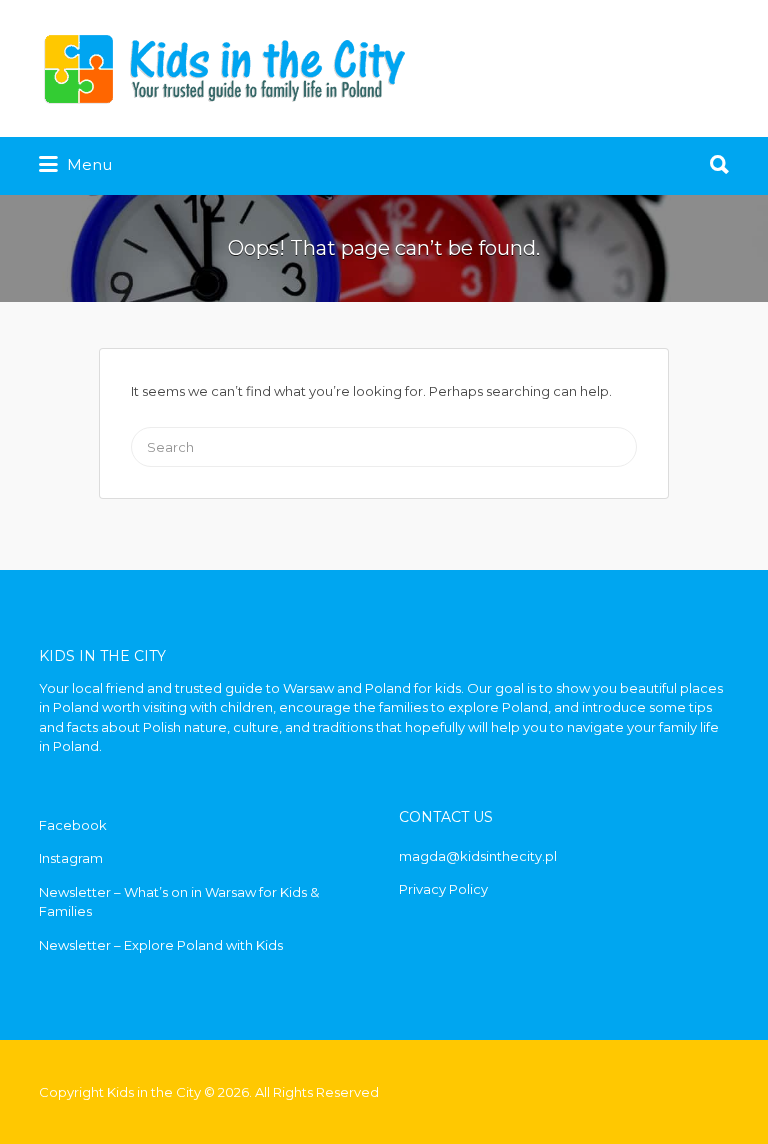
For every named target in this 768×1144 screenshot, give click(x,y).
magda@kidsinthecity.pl (478, 856)
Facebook (73, 825)
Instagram (71, 858)
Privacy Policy (443, 889)
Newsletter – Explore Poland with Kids (161, 945)
